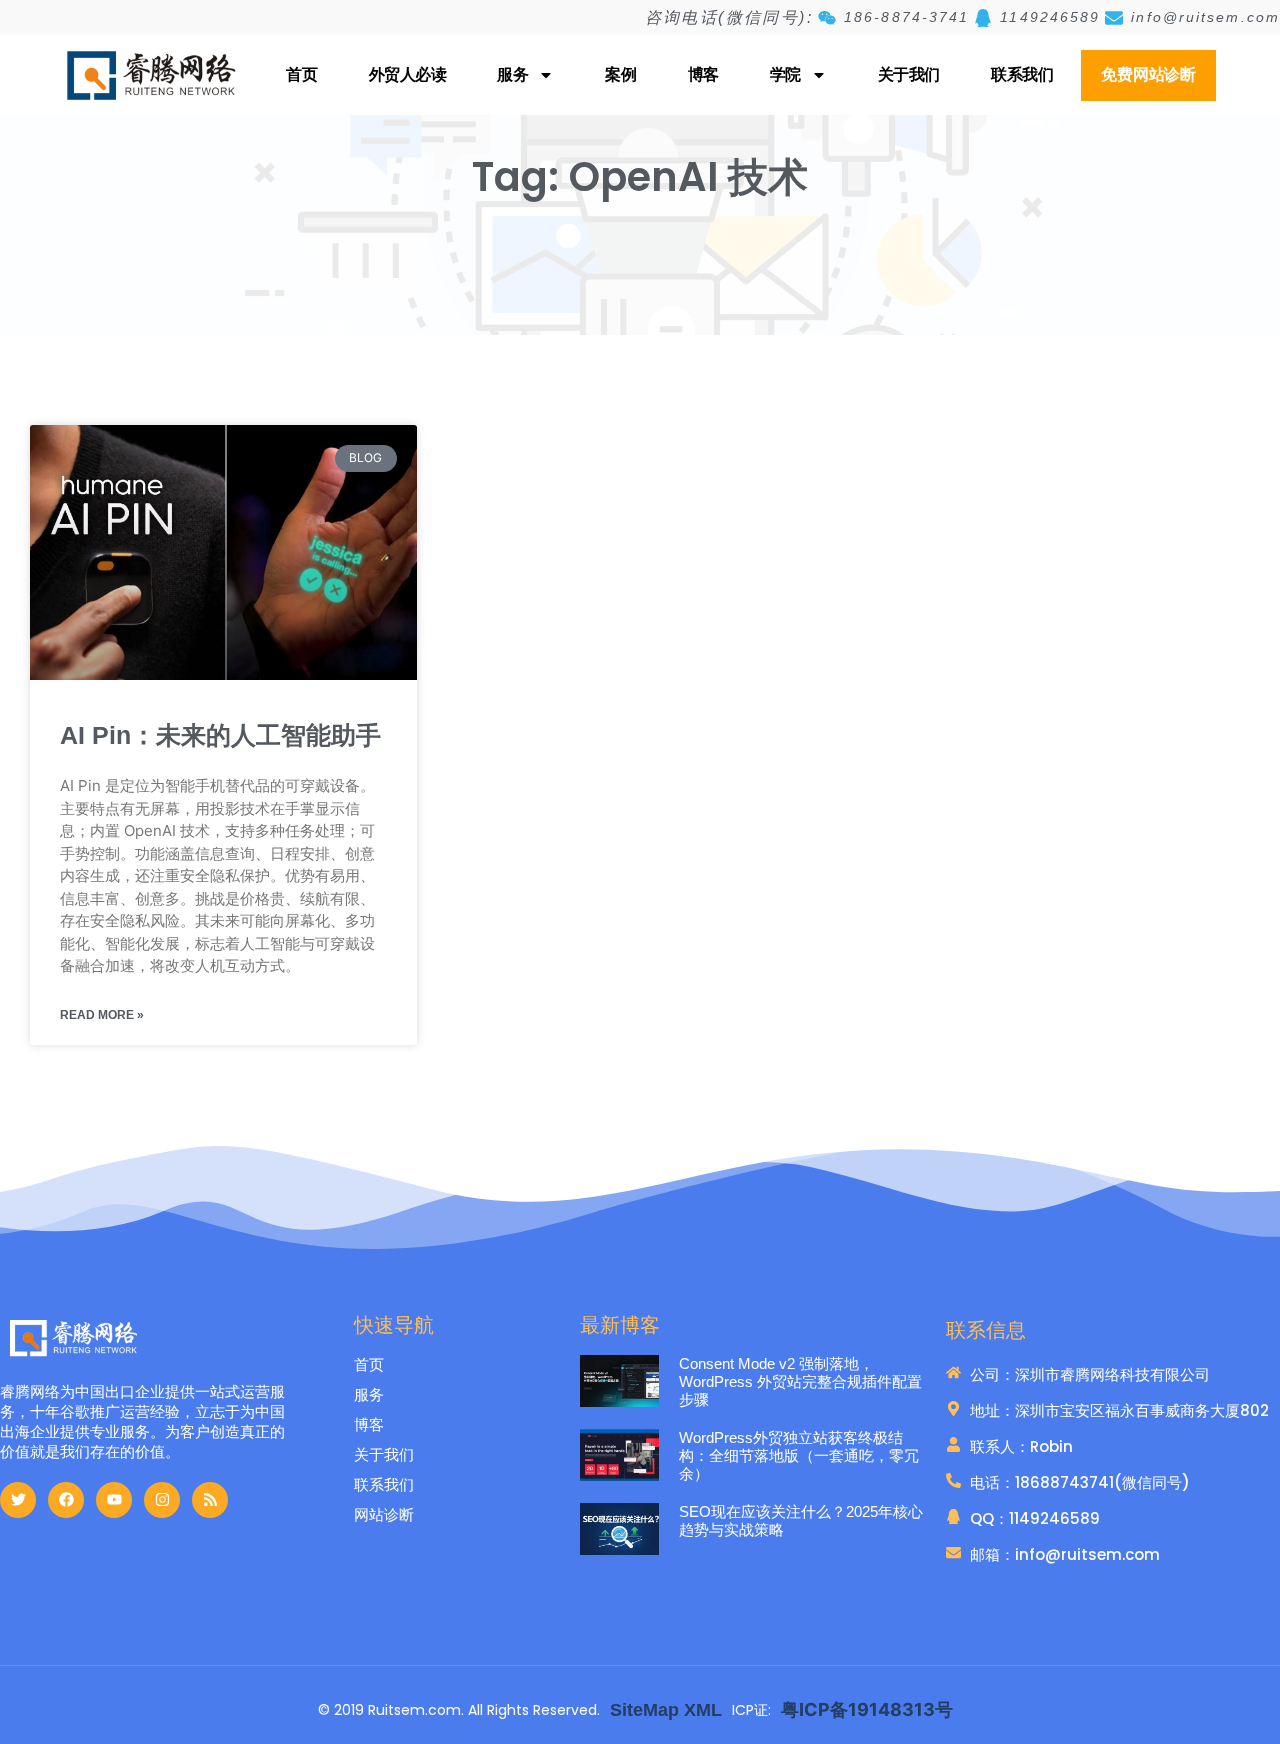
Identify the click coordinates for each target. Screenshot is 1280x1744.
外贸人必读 (408, 74)
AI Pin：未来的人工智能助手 (220, 735)
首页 (301, 74)
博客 (703, 74)
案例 (620, 74)
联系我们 (1022, 74)
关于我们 (909, 74)
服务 (512, 74)
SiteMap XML (666, 1710)
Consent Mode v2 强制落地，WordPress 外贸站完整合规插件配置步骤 (800, 1381)
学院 (785, 74)
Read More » (102, 1015)
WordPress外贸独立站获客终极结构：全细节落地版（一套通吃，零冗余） (799, 1455)
